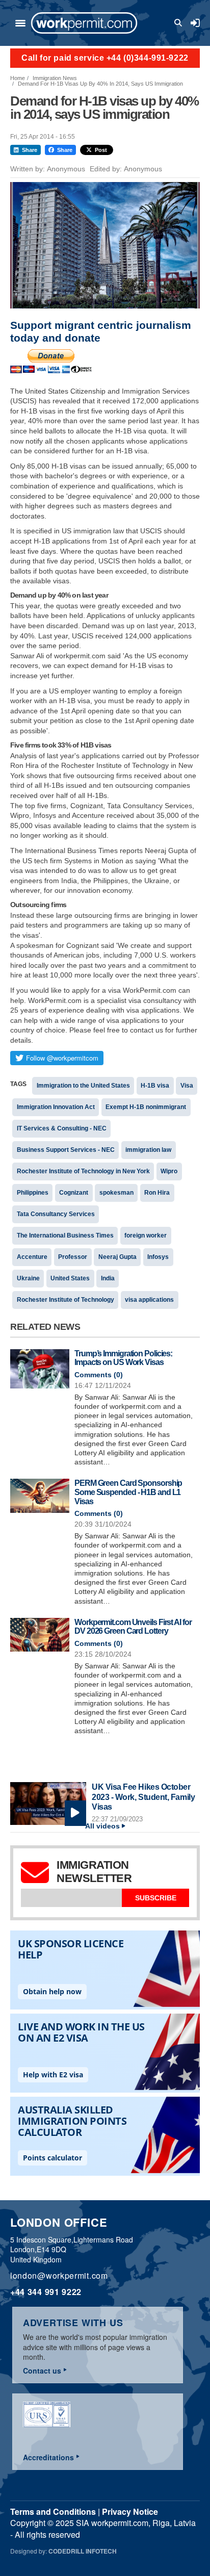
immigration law (148, 1150)
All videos (102, 1826)
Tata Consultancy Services (56, 1214)
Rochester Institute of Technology (65, 1300)
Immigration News (55, 78)
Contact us (42, 2371)
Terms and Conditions (53, 2511)
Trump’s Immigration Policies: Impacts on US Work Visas (123, 1358)
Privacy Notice (130, 2511)
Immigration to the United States (83, 1086)
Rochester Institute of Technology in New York (83, 1171)
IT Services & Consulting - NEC (62, 1128)
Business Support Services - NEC (66, 1150)
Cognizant (74, 1193)
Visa (187, 1086)
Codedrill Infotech (83, 2551)
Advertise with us (73, 2323)
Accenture (32, 1257)
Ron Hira (157, 1193)
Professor (73, 1257)
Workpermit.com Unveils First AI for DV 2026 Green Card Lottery (133, 1627)
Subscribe (156, 1898)
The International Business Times (65, 1235)
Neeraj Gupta (117, 1257)
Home (18, 78)
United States (70, 1278)
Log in (195, 23)
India (108, 1278)
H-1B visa (155, 1086)
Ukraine (28, 1278)
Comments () (99, 1375)
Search (180, 23)
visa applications (149, 1300)
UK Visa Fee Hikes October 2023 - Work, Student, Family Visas (143, 1797)
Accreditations (48, 2457)
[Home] (84, 23)
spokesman (116, 1193)
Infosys (158, 1257)
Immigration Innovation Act (56, 1107)
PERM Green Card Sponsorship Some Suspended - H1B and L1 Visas (128, 1492)
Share (30, 150)
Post (101, 150)
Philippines (33, 1193)
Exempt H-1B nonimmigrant (146, 1107)
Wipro (169, 1171)
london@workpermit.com (59, 2275)
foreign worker (146, 1235)
